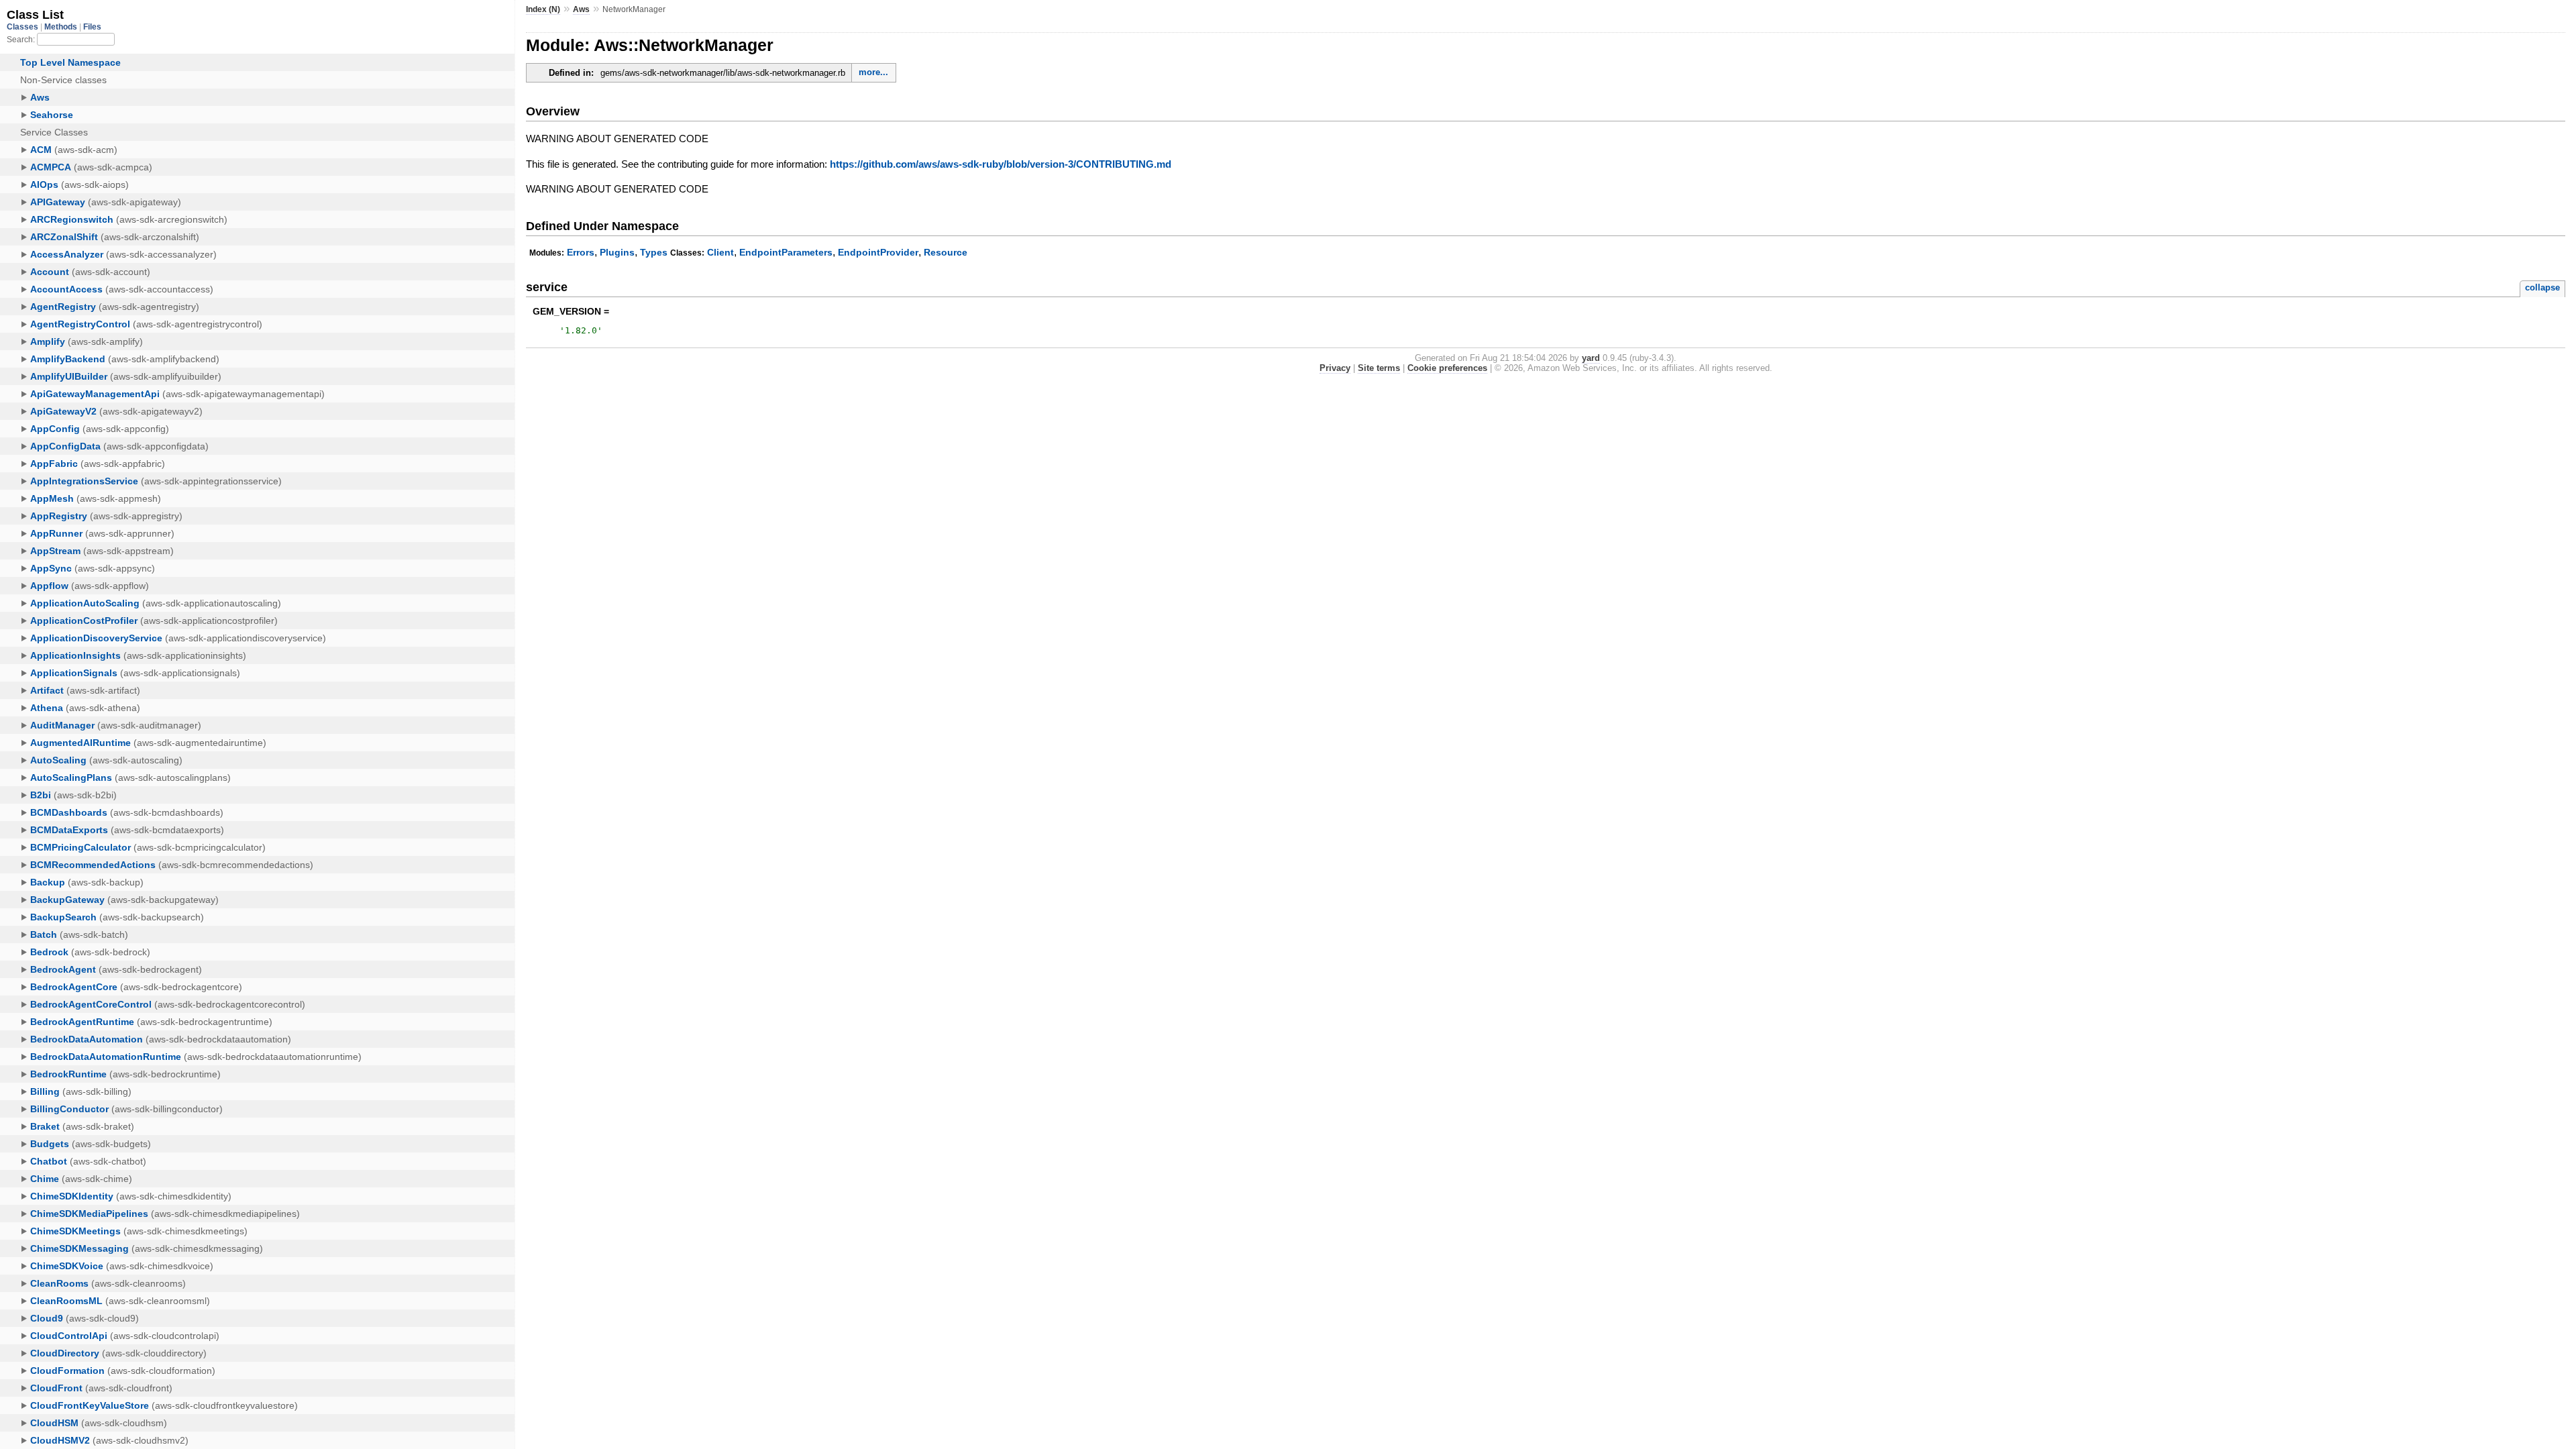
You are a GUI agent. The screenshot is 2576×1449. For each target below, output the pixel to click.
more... (873, 72)
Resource (946, 252)
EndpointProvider (878, 252)
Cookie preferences (1447, 368)
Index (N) (543, 9)
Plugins (617, 252)
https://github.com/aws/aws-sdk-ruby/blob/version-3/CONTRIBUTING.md (1001, 164)
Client (720, 252)
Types (654, 252)
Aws (581, 9)
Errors (581, 252)
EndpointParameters (786, 252)
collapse (2542, 287)
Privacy (1335, 368)
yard (1591, 358)
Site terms (1379, 368)
